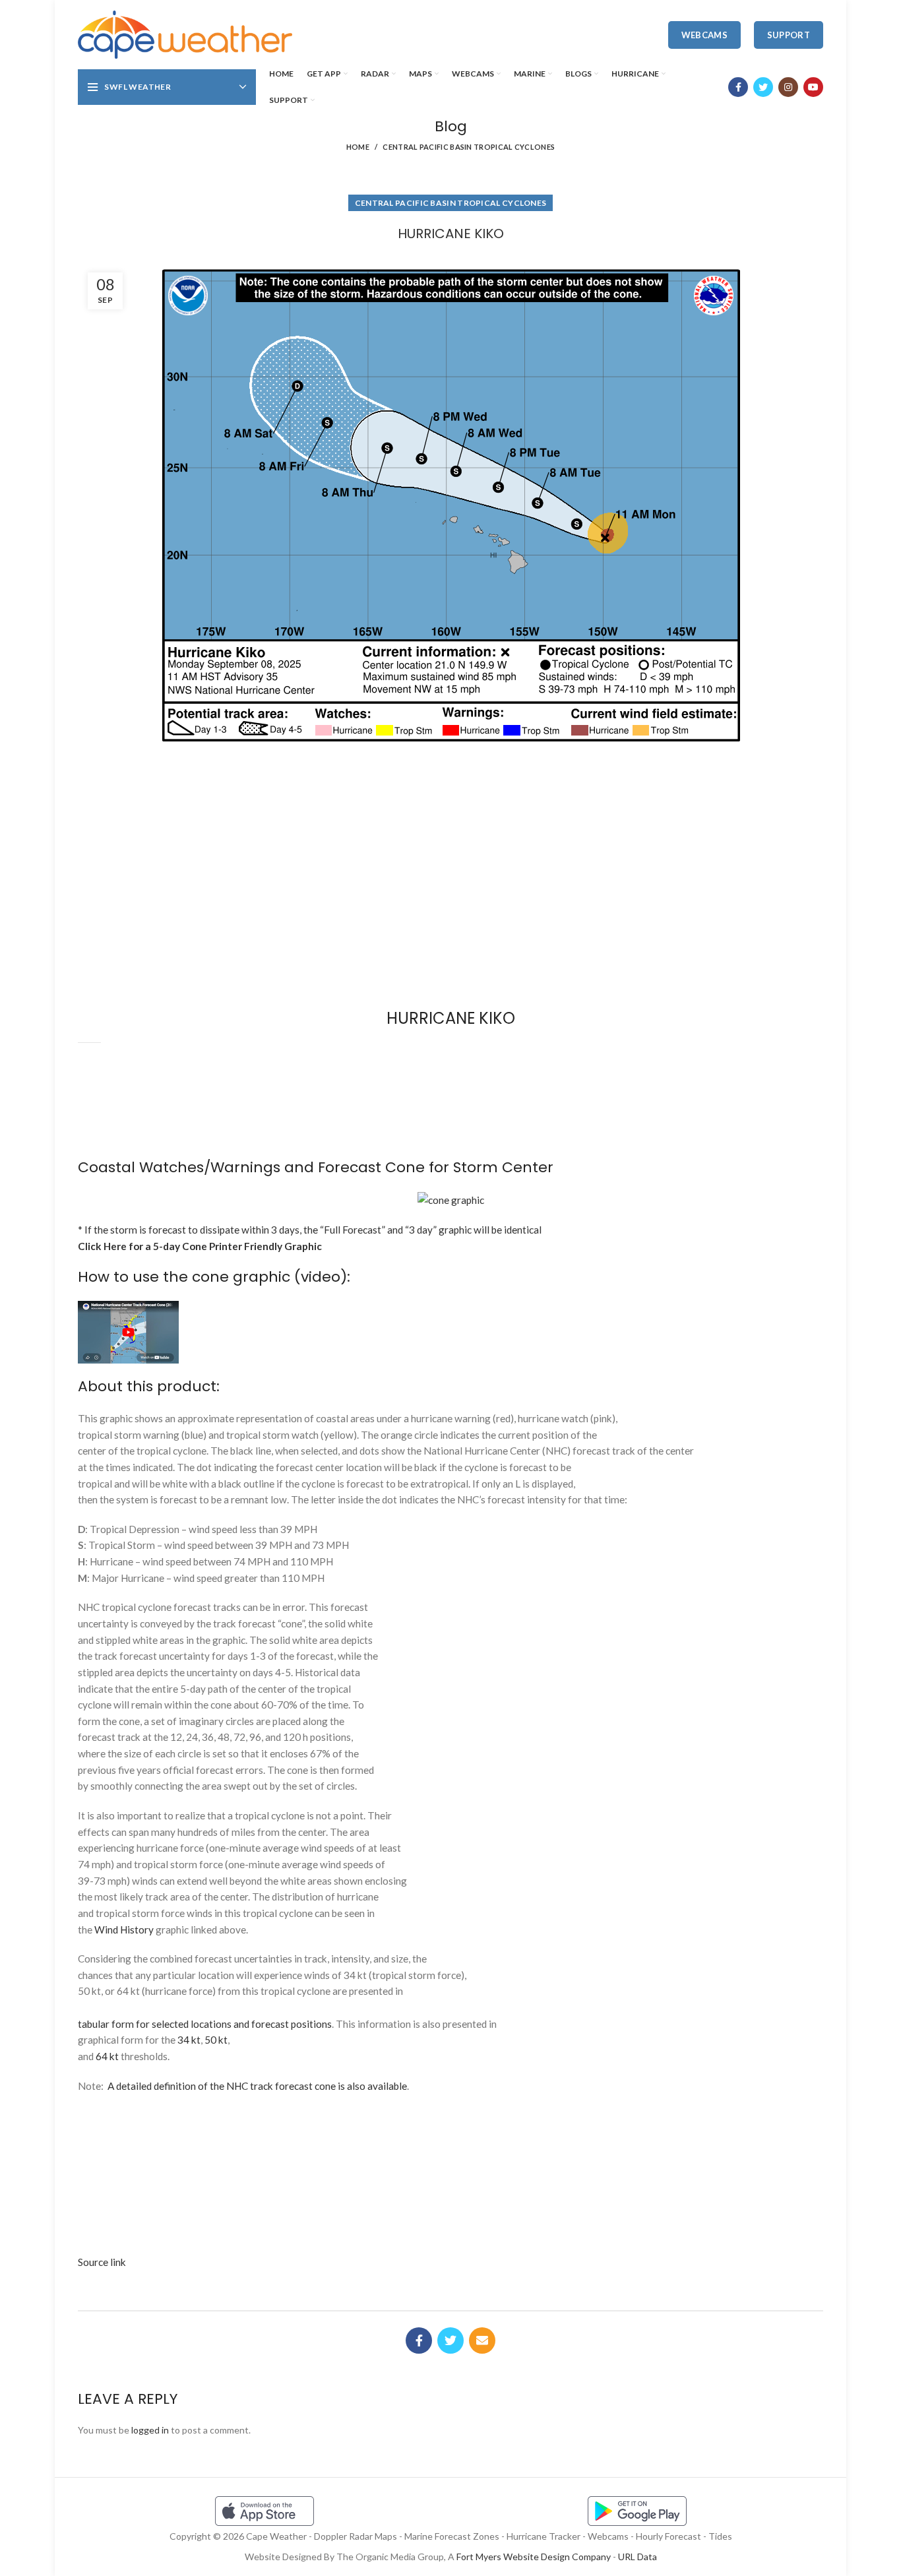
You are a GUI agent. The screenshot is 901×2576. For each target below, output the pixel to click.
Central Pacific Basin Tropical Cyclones (469, 147)
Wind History (124, 1930)
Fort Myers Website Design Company (534, 2557)
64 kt (107, 2056)
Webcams (704, 35)
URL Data (637, 2557)
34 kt (189, 2040)
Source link (102, 2262)
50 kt (216, 2040)
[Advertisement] (450, 798)
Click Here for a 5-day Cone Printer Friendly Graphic (200, 1246)
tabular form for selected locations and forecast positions (205, 2024)
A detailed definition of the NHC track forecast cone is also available (257, 2086)
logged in (150, 2430)
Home (358, 147)
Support (789, 35)
